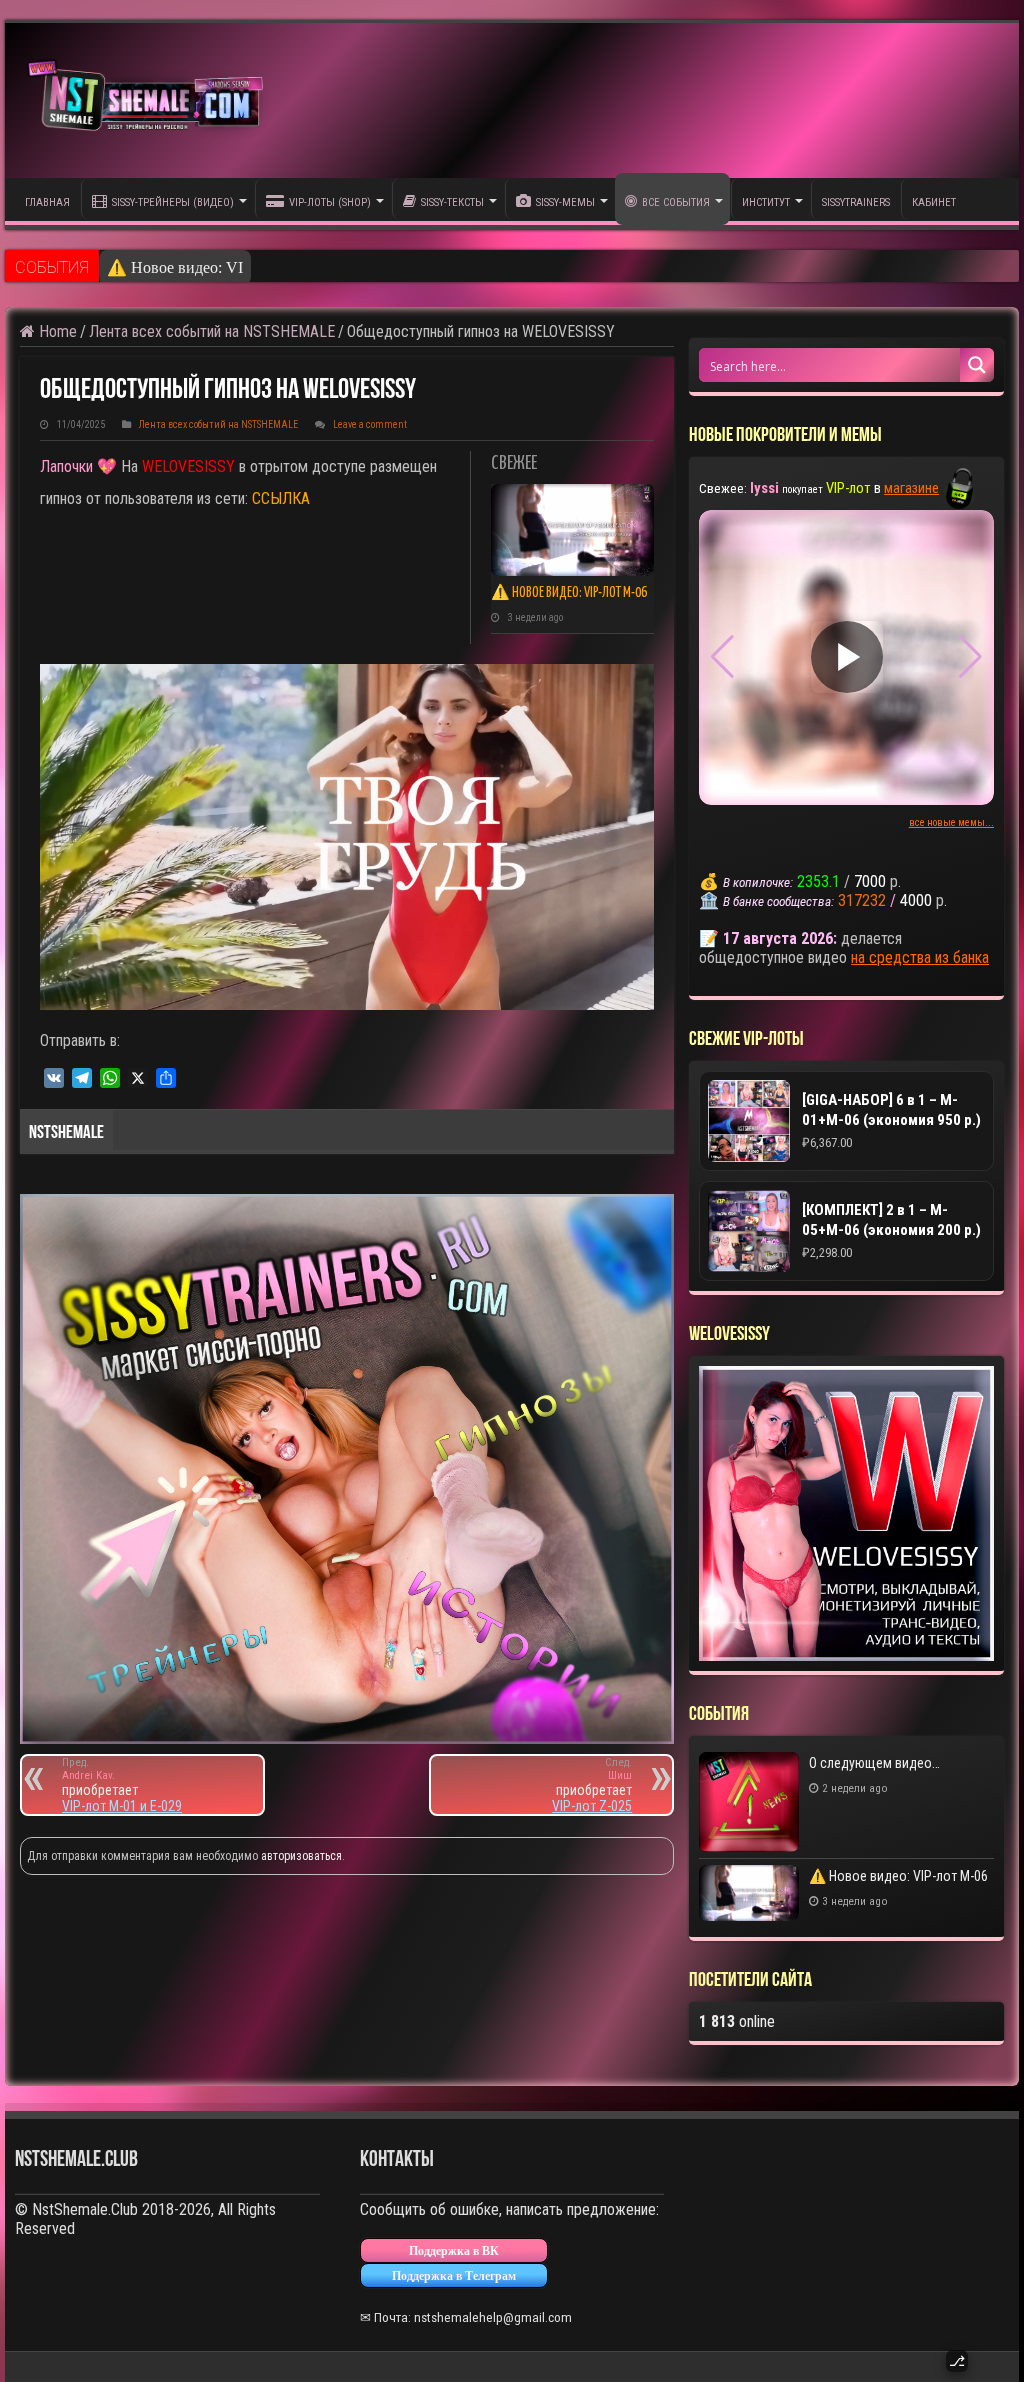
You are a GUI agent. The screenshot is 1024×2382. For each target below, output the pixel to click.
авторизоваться (301, 1856)
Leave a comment (370, 424)
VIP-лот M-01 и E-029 (122, 1806)
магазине (911, 488)
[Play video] (847, 657)
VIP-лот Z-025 (592, 1806)
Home (56, 331)
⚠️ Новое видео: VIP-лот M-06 (213, 267)
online (737, 2021)
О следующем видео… (874, 1763)
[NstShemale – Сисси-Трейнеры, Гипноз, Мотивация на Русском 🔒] (150, 100)
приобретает (100, 1777)
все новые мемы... (951, 822)
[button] (970, 657)
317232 (862, 900)
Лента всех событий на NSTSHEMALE (212, 331)
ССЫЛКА (281, 498)
